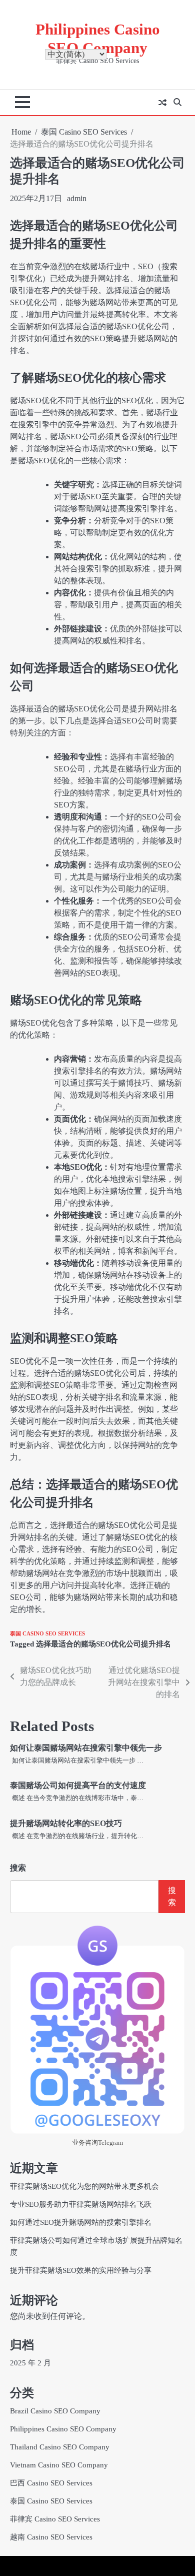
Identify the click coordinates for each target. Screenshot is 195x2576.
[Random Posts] (162, 103)
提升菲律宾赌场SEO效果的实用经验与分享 (81, 2270)
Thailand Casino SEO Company (60, 2447)
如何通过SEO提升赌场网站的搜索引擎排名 (81, 2222)
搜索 (18, 1868)
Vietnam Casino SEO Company (59, 2465)
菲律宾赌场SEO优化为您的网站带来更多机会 (84, 2186)
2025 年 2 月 (30, 2363)
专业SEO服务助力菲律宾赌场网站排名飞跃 (81, 2204)
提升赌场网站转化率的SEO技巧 (66, 1823)
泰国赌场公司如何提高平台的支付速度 (78, 1785)
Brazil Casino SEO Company (55, 2411)
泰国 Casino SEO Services (47, 1633)
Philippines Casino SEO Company (63, 2429)
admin (77, 198)
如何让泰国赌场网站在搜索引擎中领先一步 (86, 1748)
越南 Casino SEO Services (51, 2537)
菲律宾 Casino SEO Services (55, 2519)
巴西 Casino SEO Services (51, 2483)
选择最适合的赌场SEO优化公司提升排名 (103, 1644)
